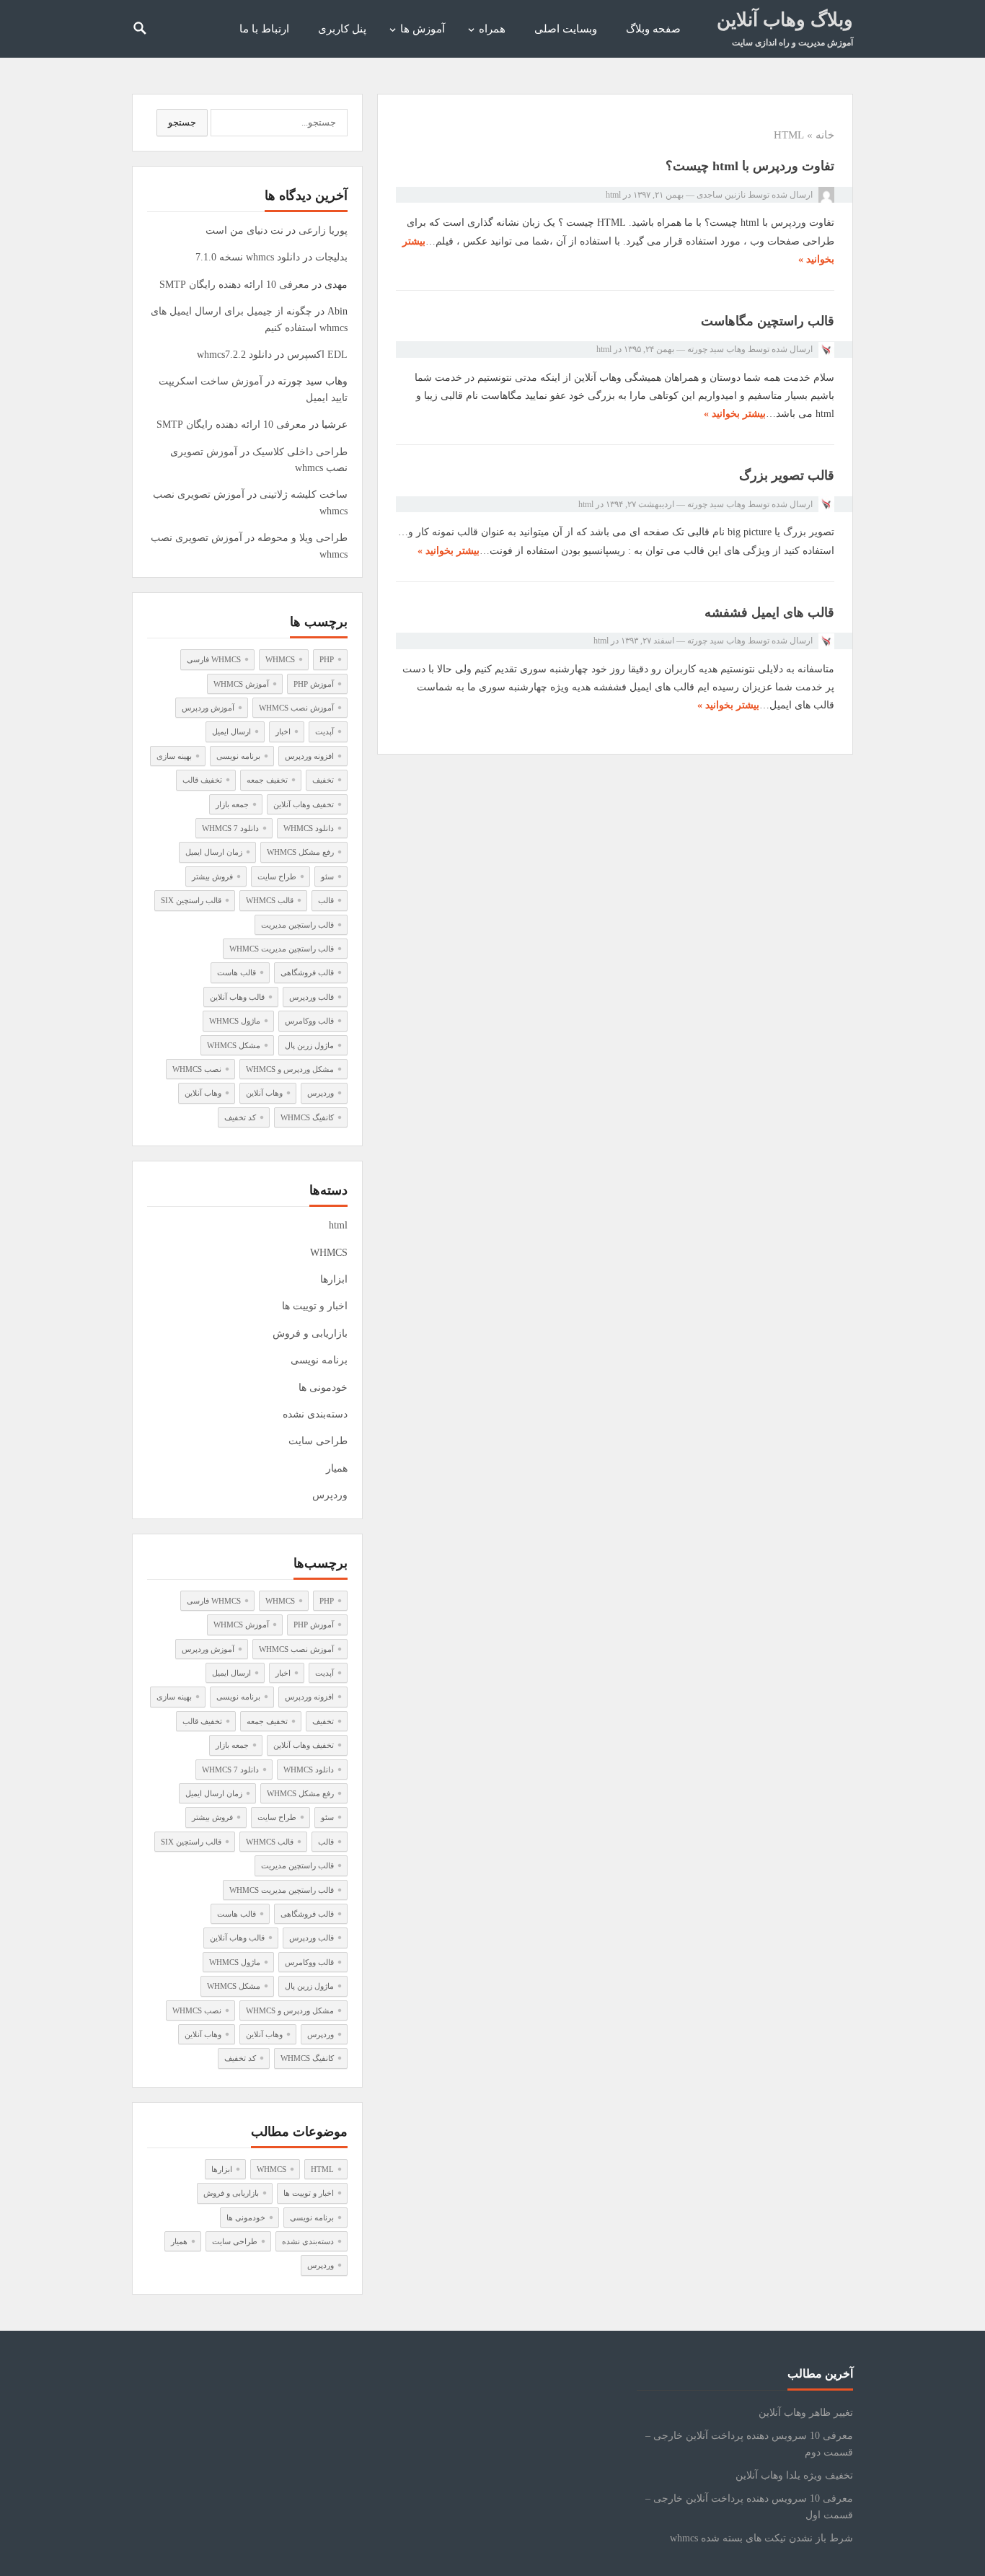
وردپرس (321, 1093)
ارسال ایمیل (231, 731)
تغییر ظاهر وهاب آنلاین (806, 2413)
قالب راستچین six (191, 900)
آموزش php (314, 684)
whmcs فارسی (214, 659)
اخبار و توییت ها (315, 1306)
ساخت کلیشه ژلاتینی (304, 494)
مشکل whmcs (234, 1045)
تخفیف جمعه (267, 780)
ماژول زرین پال (309, 1045)
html (613, 195)
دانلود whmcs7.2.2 (234, 355)
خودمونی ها (323, 1388)
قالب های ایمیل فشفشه (769, 612)
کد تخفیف (240, 1117)
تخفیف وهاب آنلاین (304, 804)
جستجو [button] (182, 122)
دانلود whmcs (309, 828)
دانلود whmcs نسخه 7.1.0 (248, 257)
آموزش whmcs (241, 684)
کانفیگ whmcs (307, 1117)
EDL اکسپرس (317, 355)
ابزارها (334, 1279)
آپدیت (324, 731)
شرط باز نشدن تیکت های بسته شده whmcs (761, 2538)
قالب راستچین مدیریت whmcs (282, 949)
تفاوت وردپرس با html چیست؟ (750, 166)
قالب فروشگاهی (307, 972)
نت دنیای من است (244, 230)
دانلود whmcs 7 (230, 828)
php (327, 659)
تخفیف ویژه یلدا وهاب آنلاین (794, 2475)
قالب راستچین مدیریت (297, 925)
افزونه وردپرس (309, 756)
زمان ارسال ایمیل (214, 852)
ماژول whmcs (235, 1021)
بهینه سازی (174, 756)
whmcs (280, 659)
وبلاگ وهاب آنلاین (785, 20)
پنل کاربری (342, 29)
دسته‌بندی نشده (315, 1414)
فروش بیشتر (212, 876)
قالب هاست (237, 972)
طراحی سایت (318, 1441)
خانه (825, 135)
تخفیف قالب (202, 780)
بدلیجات (331, 257)
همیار (337, 1468)
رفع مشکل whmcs (300, 852)
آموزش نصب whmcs (296, 708)
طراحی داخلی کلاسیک (300, 452)
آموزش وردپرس (208, 708)
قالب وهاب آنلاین (237, 997)
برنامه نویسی (238, 756)
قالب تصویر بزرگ (787, 475)
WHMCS (329, 1253)
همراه (492, 29)
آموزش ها (423, 29)
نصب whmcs (197, 1069)
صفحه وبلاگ (653, 29)
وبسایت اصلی (566, 29)
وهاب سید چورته (716, 349)
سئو (327, 876)
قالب (326, 900)
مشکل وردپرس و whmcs (290, 1069)
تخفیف (323, 780)
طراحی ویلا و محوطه (302, 538)
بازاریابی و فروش (310, 1333)
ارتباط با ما (264, 29)
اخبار (283, 731)
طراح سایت (277, 876)
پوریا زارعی (323, 230)
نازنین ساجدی (721, 195)
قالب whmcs (270, 900)
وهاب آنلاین (264, 1093)
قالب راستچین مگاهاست (768, 321)
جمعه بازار (232, 804)
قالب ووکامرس (309, 1021)
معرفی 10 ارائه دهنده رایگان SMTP (234, 285)
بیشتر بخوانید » (735, 414)
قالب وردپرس (312, 997)
